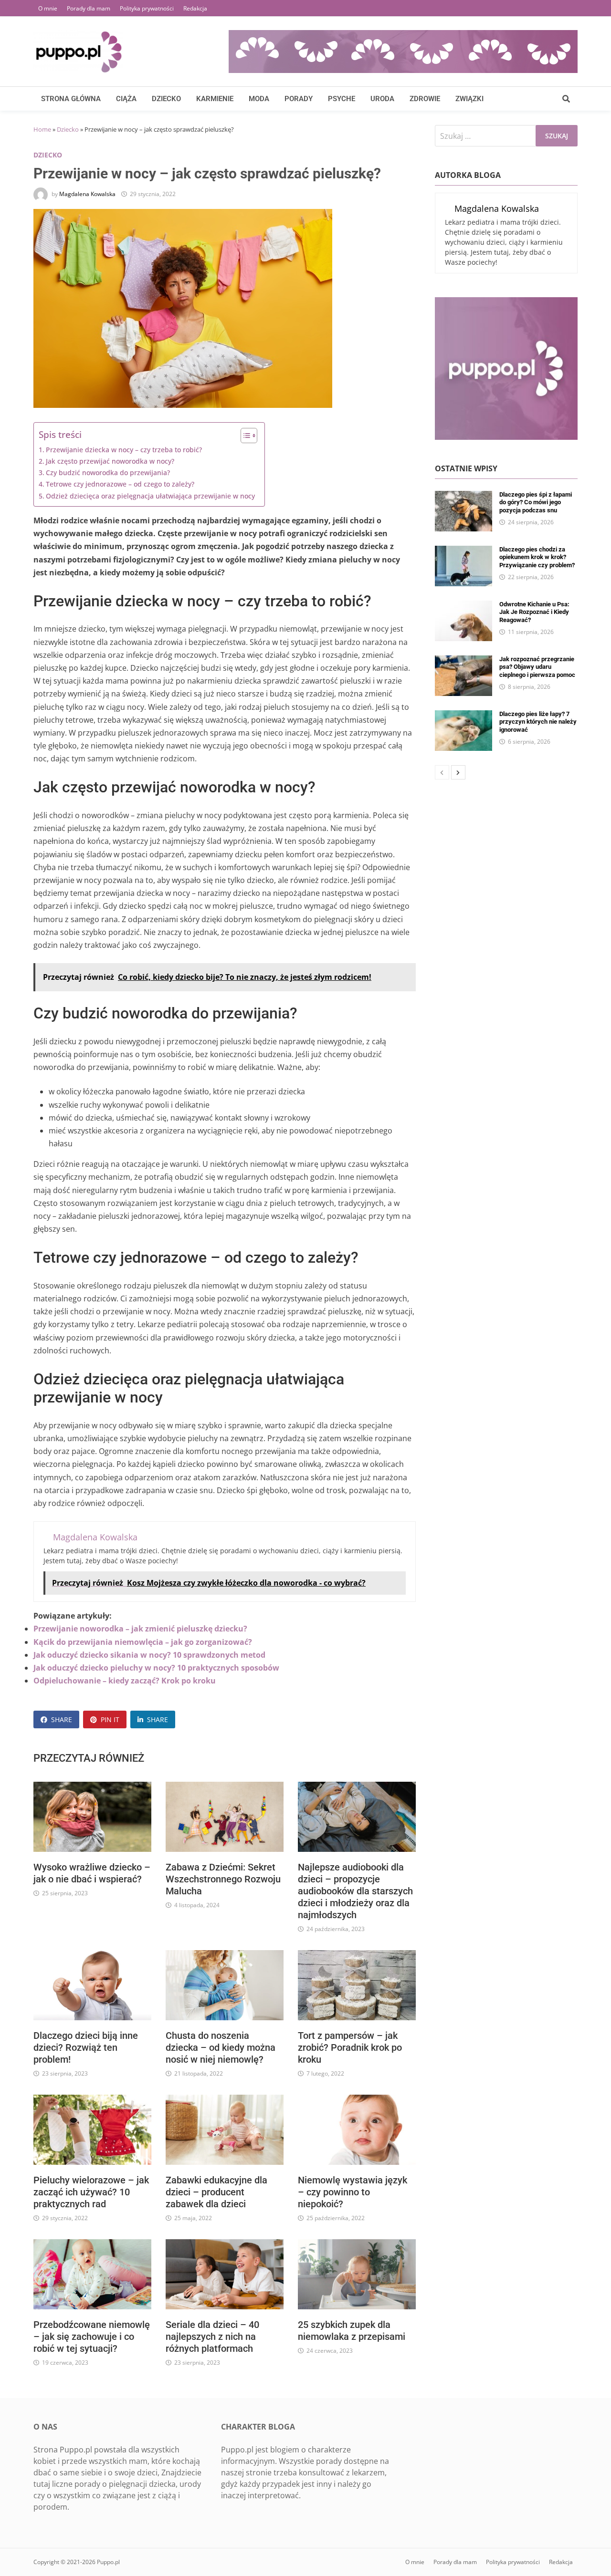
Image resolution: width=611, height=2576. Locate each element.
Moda (259, 99)
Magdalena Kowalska (87, 194)
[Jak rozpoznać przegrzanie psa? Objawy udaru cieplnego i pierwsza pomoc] (464, 661)
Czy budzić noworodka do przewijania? (108, 473)
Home (42, 129)
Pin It (110, 1719)
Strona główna (71, 99)
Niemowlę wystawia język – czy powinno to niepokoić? (353, 2192)
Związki (469, 99)
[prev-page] (442, 772)
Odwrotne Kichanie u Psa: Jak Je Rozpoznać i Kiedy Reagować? (534, 612)
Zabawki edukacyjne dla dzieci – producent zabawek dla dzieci (216, 2192)
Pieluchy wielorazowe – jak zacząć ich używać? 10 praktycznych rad (91, 2192)
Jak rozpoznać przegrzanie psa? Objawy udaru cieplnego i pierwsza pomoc (537, 667)
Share (62, 1719)
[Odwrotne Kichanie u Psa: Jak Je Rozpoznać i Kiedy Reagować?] (464, 606)
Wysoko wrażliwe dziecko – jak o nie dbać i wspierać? (92, 1873)
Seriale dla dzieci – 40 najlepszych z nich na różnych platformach (212, 2337)
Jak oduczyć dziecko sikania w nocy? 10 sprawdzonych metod (149, 1655)
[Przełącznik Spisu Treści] (244, 436)
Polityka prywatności (147, 8)
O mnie (48, 8)
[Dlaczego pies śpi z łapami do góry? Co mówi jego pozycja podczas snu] (464, 497)
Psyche (342, 99)
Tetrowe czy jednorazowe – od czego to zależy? (120, 484)
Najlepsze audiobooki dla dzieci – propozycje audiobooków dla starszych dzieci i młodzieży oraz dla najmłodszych (355, 1891)
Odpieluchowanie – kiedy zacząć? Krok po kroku (125, 1681)
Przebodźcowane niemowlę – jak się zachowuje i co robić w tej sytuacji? (92, 2337)
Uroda (382, 99)
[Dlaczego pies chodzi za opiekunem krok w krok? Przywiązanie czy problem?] (464, 551)
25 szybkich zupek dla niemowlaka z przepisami (352, 2331)
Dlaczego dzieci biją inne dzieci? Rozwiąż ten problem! (86, 2047)
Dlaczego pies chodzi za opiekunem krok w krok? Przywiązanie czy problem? (537, 557)
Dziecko (166, 99)
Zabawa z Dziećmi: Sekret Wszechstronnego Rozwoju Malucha (223, 1879)
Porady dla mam (89, 8)
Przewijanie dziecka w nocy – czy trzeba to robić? (124, 450)
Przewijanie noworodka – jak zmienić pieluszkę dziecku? (140, 1629)
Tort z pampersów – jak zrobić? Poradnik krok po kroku (350, 2047)
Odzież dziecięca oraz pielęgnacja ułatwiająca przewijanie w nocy (150, 496)
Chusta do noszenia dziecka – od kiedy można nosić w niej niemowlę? (221, 2047)
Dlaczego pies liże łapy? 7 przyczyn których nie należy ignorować (538, 722)
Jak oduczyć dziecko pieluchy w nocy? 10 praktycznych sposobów (156, 1668)
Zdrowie (425, 99)
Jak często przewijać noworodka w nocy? (110, 461)
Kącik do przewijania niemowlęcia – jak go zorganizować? (143, 1642)
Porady (299, 99)
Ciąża (126, 99)
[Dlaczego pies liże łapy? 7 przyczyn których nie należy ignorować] (464, 716)
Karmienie (215, 99)
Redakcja (195, 8)
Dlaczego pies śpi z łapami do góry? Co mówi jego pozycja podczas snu (536, 502)
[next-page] (458, 772)
